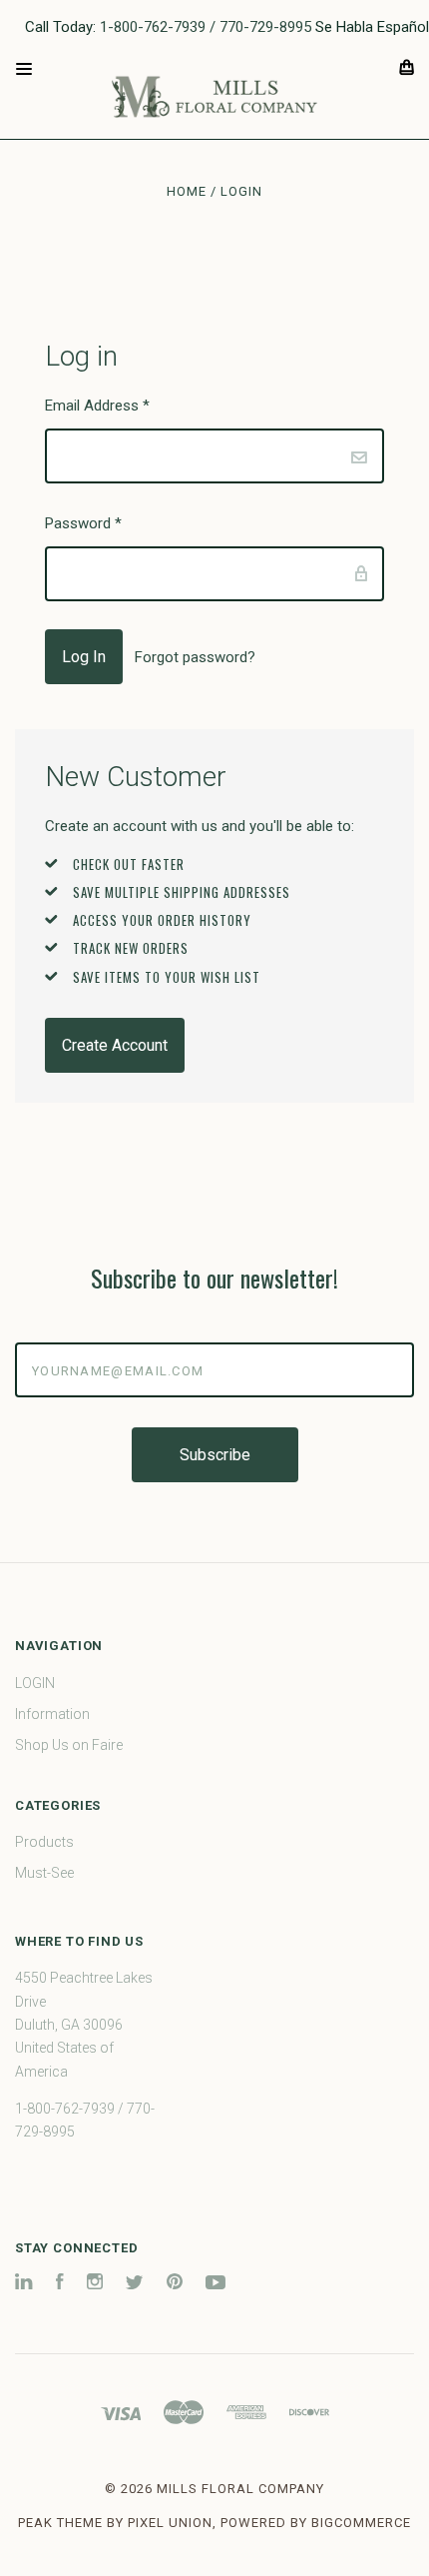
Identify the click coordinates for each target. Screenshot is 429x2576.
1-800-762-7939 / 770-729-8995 (206, 27)
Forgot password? (195, 657)
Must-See (44, 1873)
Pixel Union (170, 2523)
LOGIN (35, 1683)
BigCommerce (361, 2523)
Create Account (115, 1045)
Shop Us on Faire (69, 1745)
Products (44, 1842)
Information (52, 1714)
